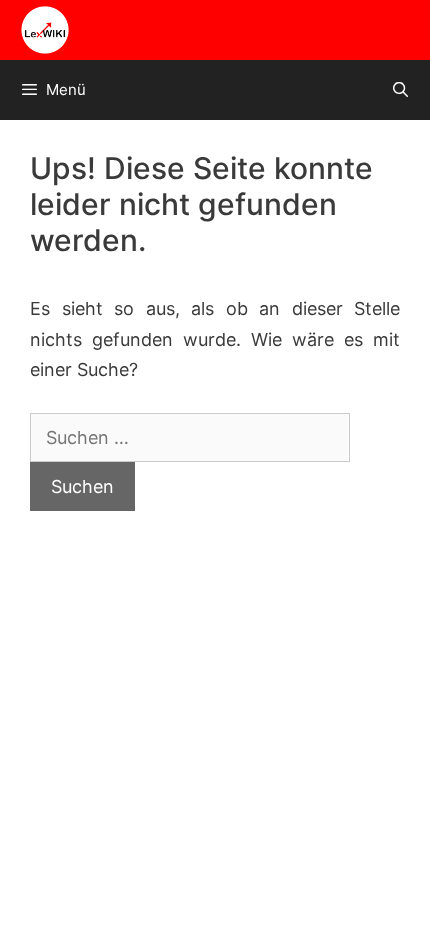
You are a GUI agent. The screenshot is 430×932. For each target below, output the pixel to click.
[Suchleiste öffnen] (400, 90)
